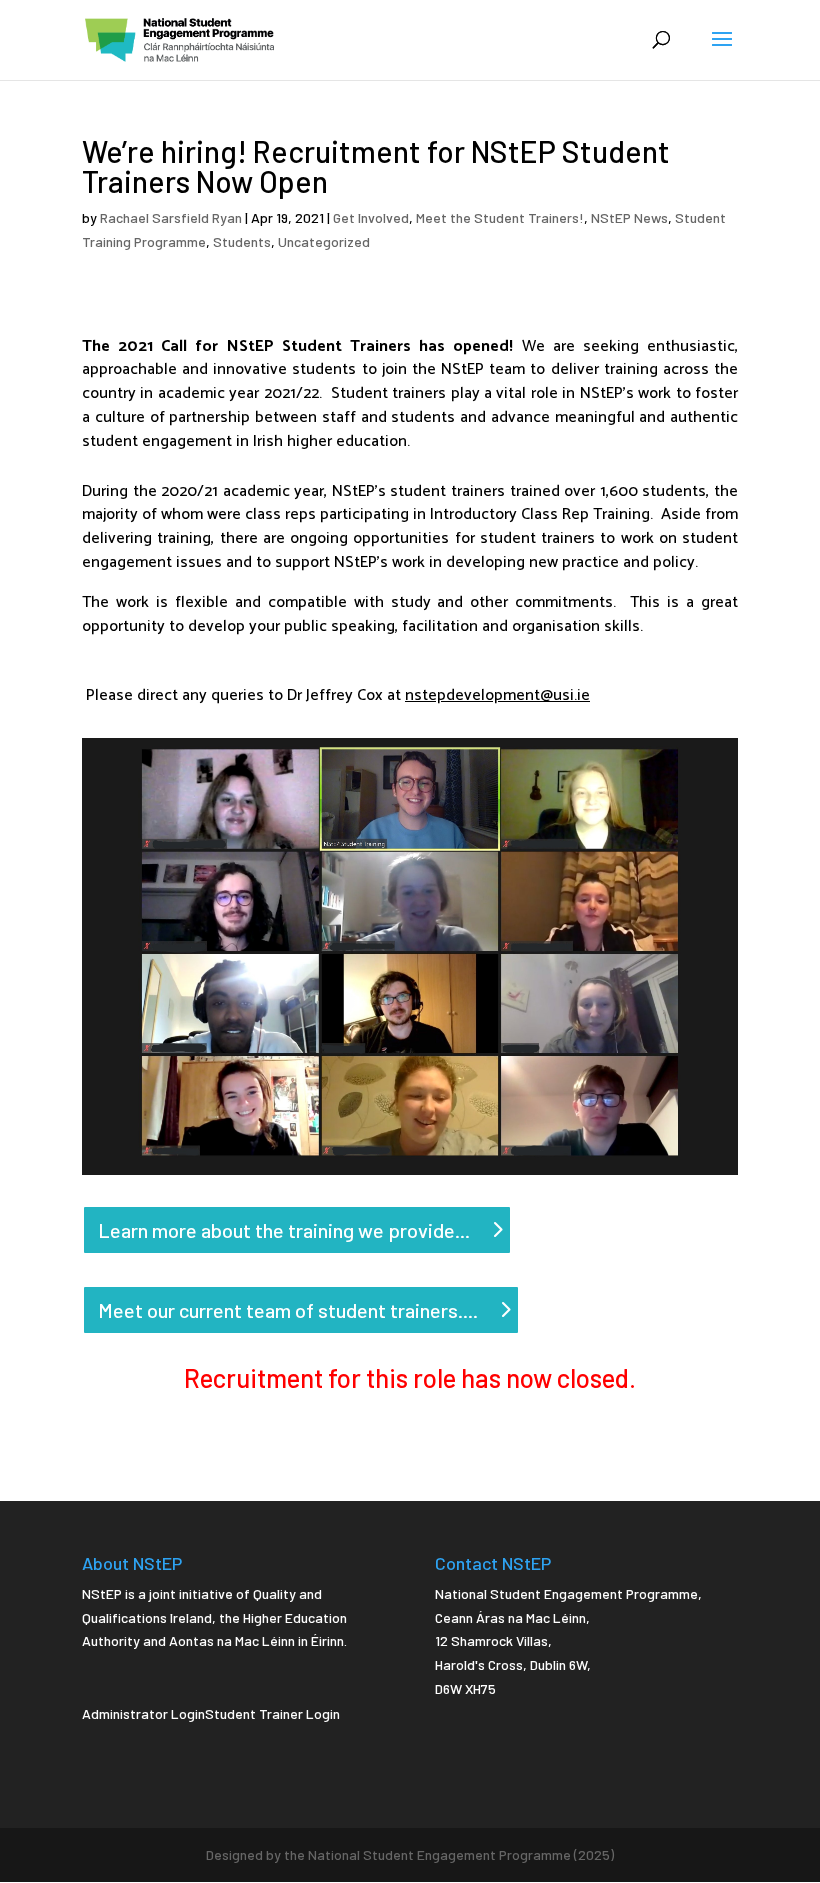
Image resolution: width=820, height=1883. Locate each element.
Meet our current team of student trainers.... (288, 1310)
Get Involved (371, 217)
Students (242, 241)
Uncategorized (324, 241)
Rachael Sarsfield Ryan (171, 217)
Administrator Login (143, 1713)
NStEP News (629, 217)
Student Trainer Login (272, 1713)
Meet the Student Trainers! (500, 217)
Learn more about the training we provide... (284, 1230)
